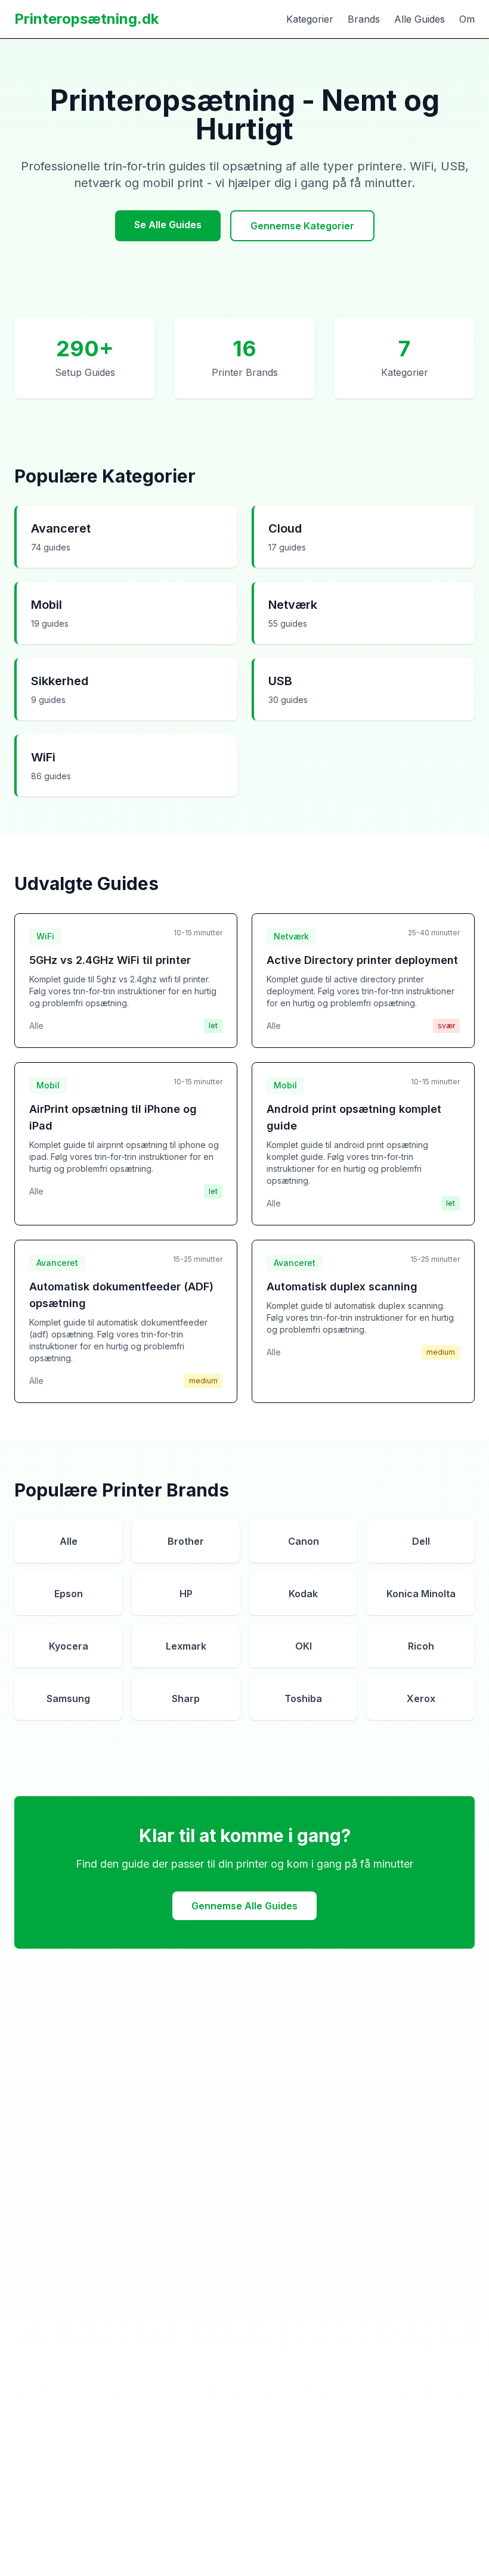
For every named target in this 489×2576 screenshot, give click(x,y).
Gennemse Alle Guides (244, 1906)
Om (467, 19)
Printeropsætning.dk (86, 19)
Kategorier (310, 19)
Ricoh (421, 1646)
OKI (304, 1646)
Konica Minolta (421, 1594)
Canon (304, 1541)
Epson (69, 1594)
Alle (69, 1541)
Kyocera (69, 1646)
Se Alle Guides (168, 225)
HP (186, 1594)
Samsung (68, 1698)
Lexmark (186, 1646)
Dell (421, 1541)
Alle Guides (420, 19)
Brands (364, 19)
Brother (186, 1541)
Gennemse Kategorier (302, 226)
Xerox (421, 1698)
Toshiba (303, 1698)
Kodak (303, 1594)
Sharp (186, 1698)
